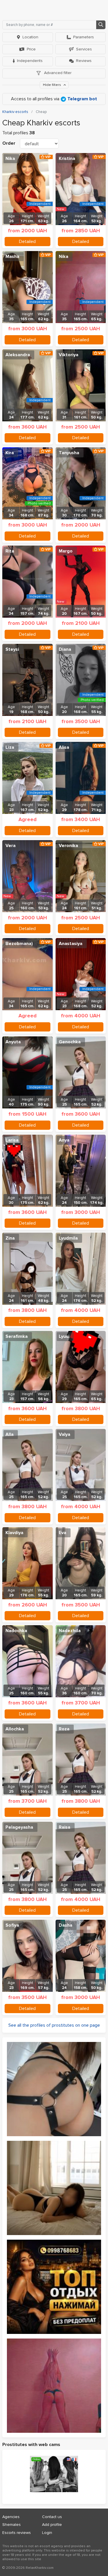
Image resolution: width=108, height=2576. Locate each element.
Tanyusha (69, 453)
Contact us (52, 2517)
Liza (10, 747)
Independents (30, 61)
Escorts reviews (17, 2533)
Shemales (12, 2525)
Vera (11, 846)
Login (47, 2533)
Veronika (68, 846)
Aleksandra (18, 355)
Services (84, 49)
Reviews (84, 61)
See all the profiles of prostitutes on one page (54, 2025)
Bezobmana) (19, 944)
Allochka (15, 1729)
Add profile (52, 2525)
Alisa (64, 747)
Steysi (12, 649)
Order (9, 143)
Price (31, 49)
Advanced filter (57, 73)
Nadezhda (70, 1631)
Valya (65, 1434)
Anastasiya (71, 944)
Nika (10, 159)
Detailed (27, 242)
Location (30, 37)
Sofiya (12, 1925)
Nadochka (16, 1631)
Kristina (67, 159)
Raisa (65, 1827)
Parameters (84, 37)
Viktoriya (69, 355)
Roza (64, 1729)
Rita (10, 551)
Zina (10, 1238)
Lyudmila (68, 1238)
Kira (10, 453)
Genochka (70, 1042)
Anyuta (13, 1042)
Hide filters (52, 85)
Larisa (12, 1140)
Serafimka (17, 1336)
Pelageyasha (19, 1827)
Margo (66, 551)
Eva (62, 1533)
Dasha (66, 1925)
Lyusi (64, 1336)
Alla (10, 1434)
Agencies (11, 2517)
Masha (12, 257)
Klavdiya (14, 1533)
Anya (64, 1140)
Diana (65, 649)
